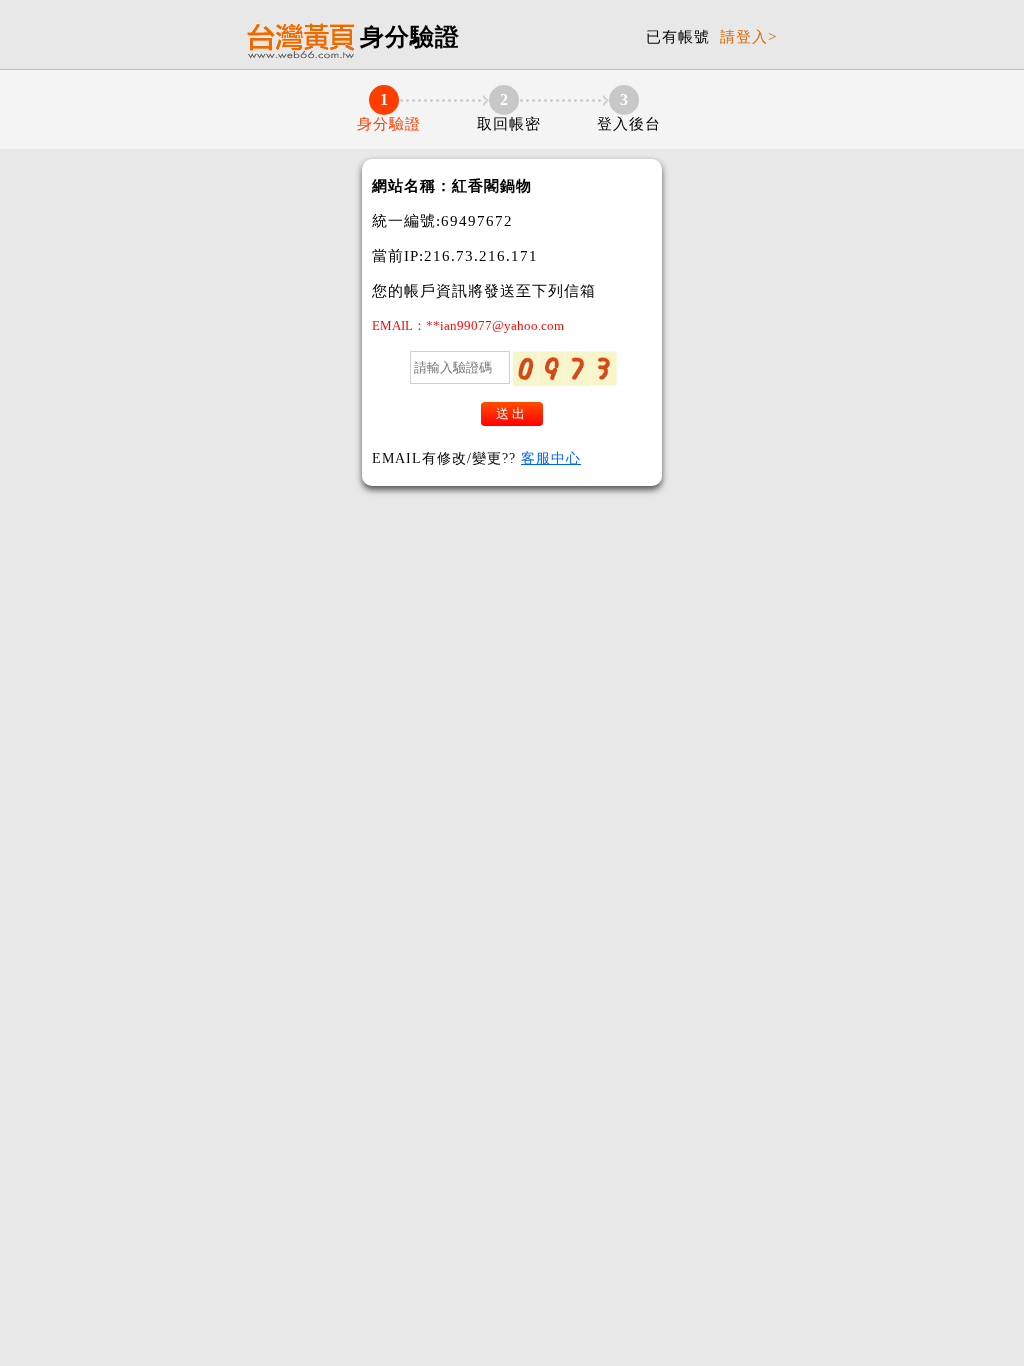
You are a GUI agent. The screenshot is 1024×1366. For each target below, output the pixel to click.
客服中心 (551, 458)
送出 (512, 413)
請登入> (748, 37)
